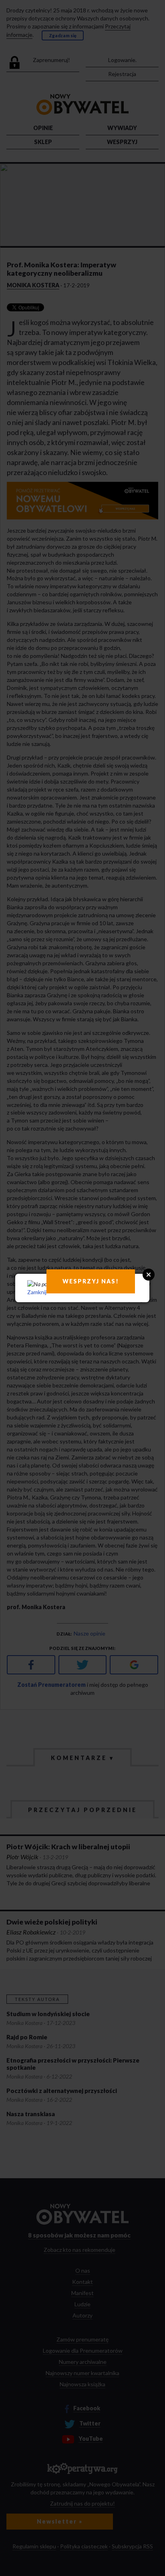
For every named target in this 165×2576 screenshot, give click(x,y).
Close (149, 1275)
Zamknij (37, 1292)
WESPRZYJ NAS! (91, 1281)
